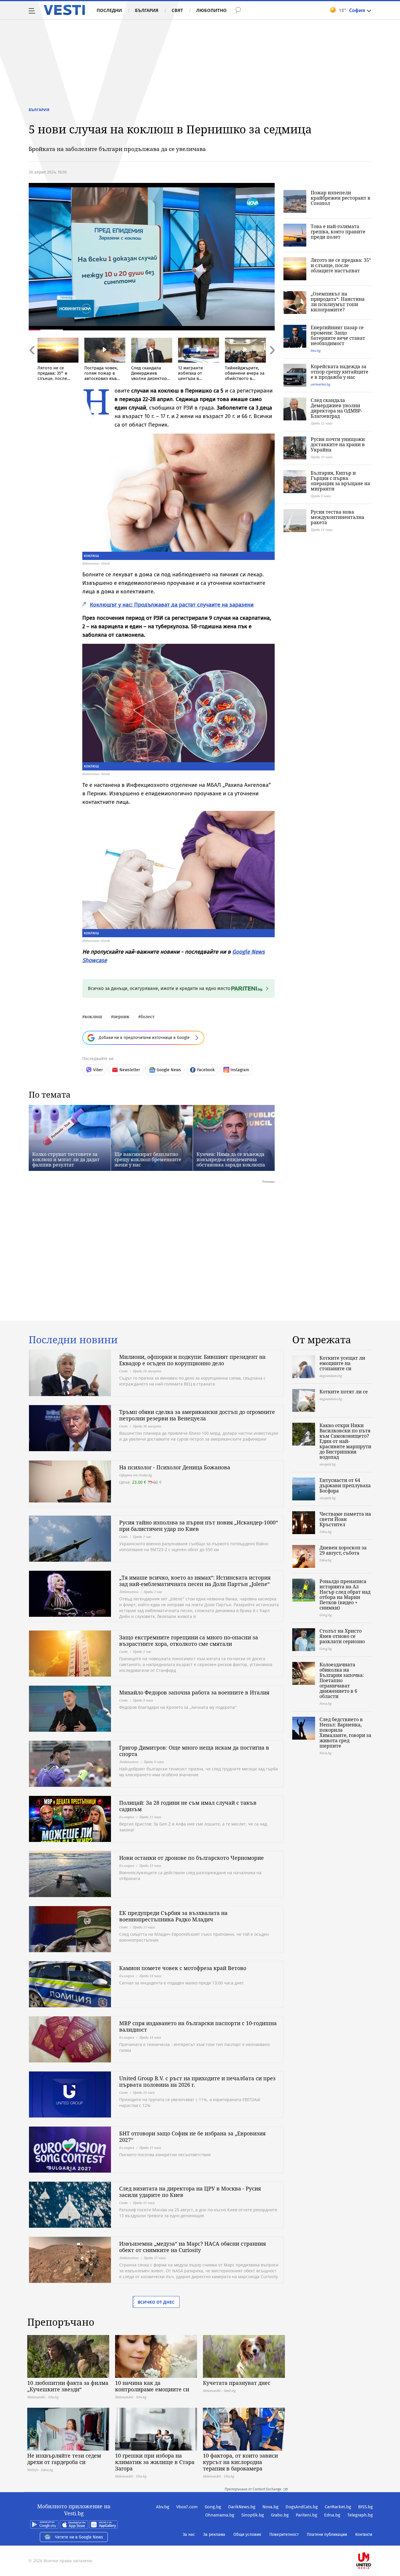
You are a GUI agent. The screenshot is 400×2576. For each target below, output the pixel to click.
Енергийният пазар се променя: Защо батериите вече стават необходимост (338, 335)
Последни (109, 10)
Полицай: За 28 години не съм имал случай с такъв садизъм (188, 1806)
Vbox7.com (187, 2507)
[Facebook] (372, 2542)
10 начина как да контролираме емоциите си (152, 2386)
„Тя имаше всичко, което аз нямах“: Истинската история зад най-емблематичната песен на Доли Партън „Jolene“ (195, 1581)
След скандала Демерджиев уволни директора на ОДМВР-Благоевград (336, 408)
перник (121, 1017)
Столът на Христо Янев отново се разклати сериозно (342, 1636)
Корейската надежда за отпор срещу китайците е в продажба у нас (340, 372)
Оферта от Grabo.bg (136, 1475)
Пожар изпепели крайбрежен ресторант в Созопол (341, 198)
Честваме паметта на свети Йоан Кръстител (345, 1519)
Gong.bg (213, 2507)
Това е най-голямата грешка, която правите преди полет (338, 232)
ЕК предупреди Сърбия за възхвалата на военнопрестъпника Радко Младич (173, 1916)
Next (272, 363)
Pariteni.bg (306, 2515)
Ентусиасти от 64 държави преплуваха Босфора (345, 1485)
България (147, 10)
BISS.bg (365, 2507)
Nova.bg (270, 2507)
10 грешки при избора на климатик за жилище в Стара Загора (155, 2462)
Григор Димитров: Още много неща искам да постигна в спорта (194, 1751)
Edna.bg (332, 2515)
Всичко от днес (156, 2302)
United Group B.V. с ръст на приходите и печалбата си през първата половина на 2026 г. (197, 2081)
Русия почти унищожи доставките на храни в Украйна (338, 444)
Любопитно (211, 10)
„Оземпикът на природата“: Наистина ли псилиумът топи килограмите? (338, 302)
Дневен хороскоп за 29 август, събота (343, 1550)
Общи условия (247, 2535)
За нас (189, 2535)
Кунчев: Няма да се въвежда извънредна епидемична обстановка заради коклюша (231, 1159)
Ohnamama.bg (220, 2515)
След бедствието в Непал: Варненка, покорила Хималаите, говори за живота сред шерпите (345, 1733)
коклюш (93, 1017)
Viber (98, 1070)
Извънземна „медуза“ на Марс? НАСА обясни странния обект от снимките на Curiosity (193, 2247)
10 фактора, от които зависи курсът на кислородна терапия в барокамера (240, 2462)
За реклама (214, 2535)
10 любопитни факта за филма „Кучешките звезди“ (68, 2386)
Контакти (364, 2535)
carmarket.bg (320, 384)
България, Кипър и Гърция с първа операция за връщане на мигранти (340, 481)
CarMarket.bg (338, 2507)
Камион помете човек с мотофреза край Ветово (183, 1968)
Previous (32, 363)
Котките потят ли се (344, 1392)
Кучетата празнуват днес (237, 2383)
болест (148, 1017)
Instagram (240, 1070)
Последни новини (73, 1340)
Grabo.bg (280, 2515)
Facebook (206, 1070)
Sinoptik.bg (253, 2515)
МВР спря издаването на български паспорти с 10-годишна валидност (198, 2026)
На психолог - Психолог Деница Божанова (175, 1467)
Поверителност (284, 2535)
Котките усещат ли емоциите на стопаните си (342, 1363)
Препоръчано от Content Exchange (253, 2489)
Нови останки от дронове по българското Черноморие (192, 1858)
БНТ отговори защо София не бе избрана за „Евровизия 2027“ (192, 2137)
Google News (169, 1070)
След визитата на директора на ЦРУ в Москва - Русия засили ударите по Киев (190, 2192)
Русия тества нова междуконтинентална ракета (337, 517)
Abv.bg (163, 2507)
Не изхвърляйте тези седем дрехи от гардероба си (64, 2459)
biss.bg (316, 350)
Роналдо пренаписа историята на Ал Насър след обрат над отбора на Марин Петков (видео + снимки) (345, 1594)
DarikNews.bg (242, 2507)
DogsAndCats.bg (302, 2507)
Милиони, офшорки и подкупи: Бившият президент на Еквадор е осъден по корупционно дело (192, 1360)
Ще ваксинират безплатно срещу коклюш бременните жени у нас (148, 1159)
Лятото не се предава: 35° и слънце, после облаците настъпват (341, 265)
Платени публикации (327, 2535)
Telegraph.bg (360, 2515)
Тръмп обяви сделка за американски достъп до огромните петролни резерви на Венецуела (197, 1415)
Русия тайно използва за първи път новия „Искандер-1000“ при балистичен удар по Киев (199, 1526)
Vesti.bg (64, 10)
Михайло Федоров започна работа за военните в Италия (194, 1692)
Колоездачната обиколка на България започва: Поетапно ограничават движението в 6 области (342, 1680)
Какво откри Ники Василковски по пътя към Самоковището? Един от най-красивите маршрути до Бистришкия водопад (345, 1441)
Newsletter (130, 1070)
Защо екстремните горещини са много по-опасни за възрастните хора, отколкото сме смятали (189, 1641)
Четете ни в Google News (79, 2537)
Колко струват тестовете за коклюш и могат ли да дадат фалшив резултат (66, 1159)
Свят (177, 10)
